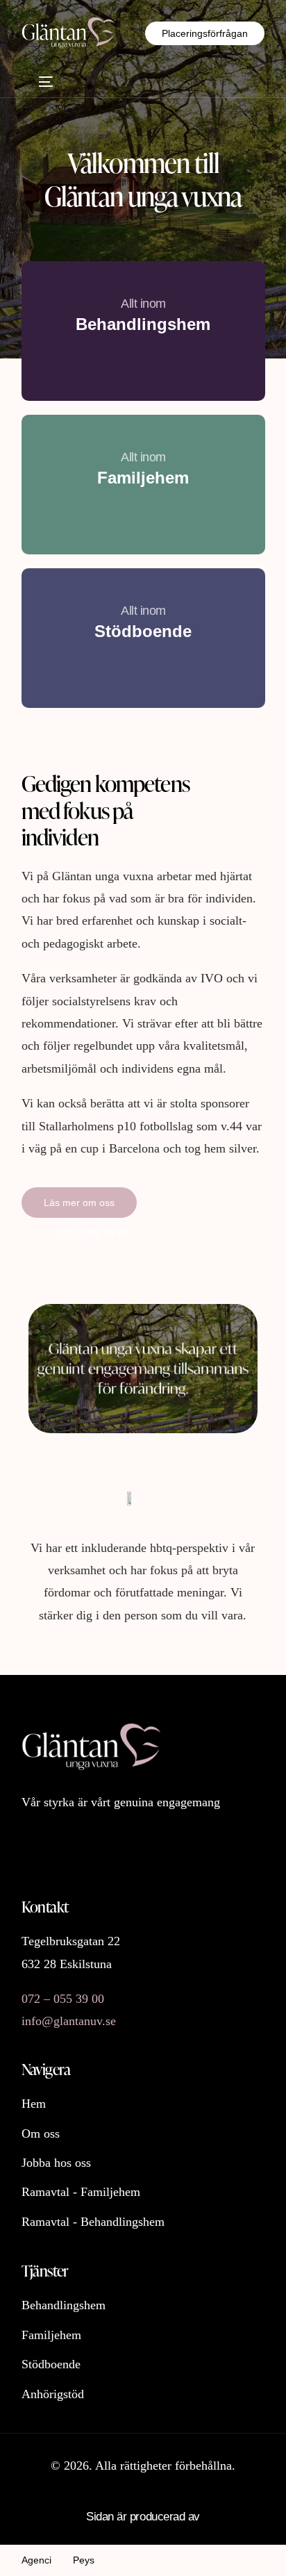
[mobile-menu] (37, 82)
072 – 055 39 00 (63, 1999)
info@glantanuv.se (69, 2021)
